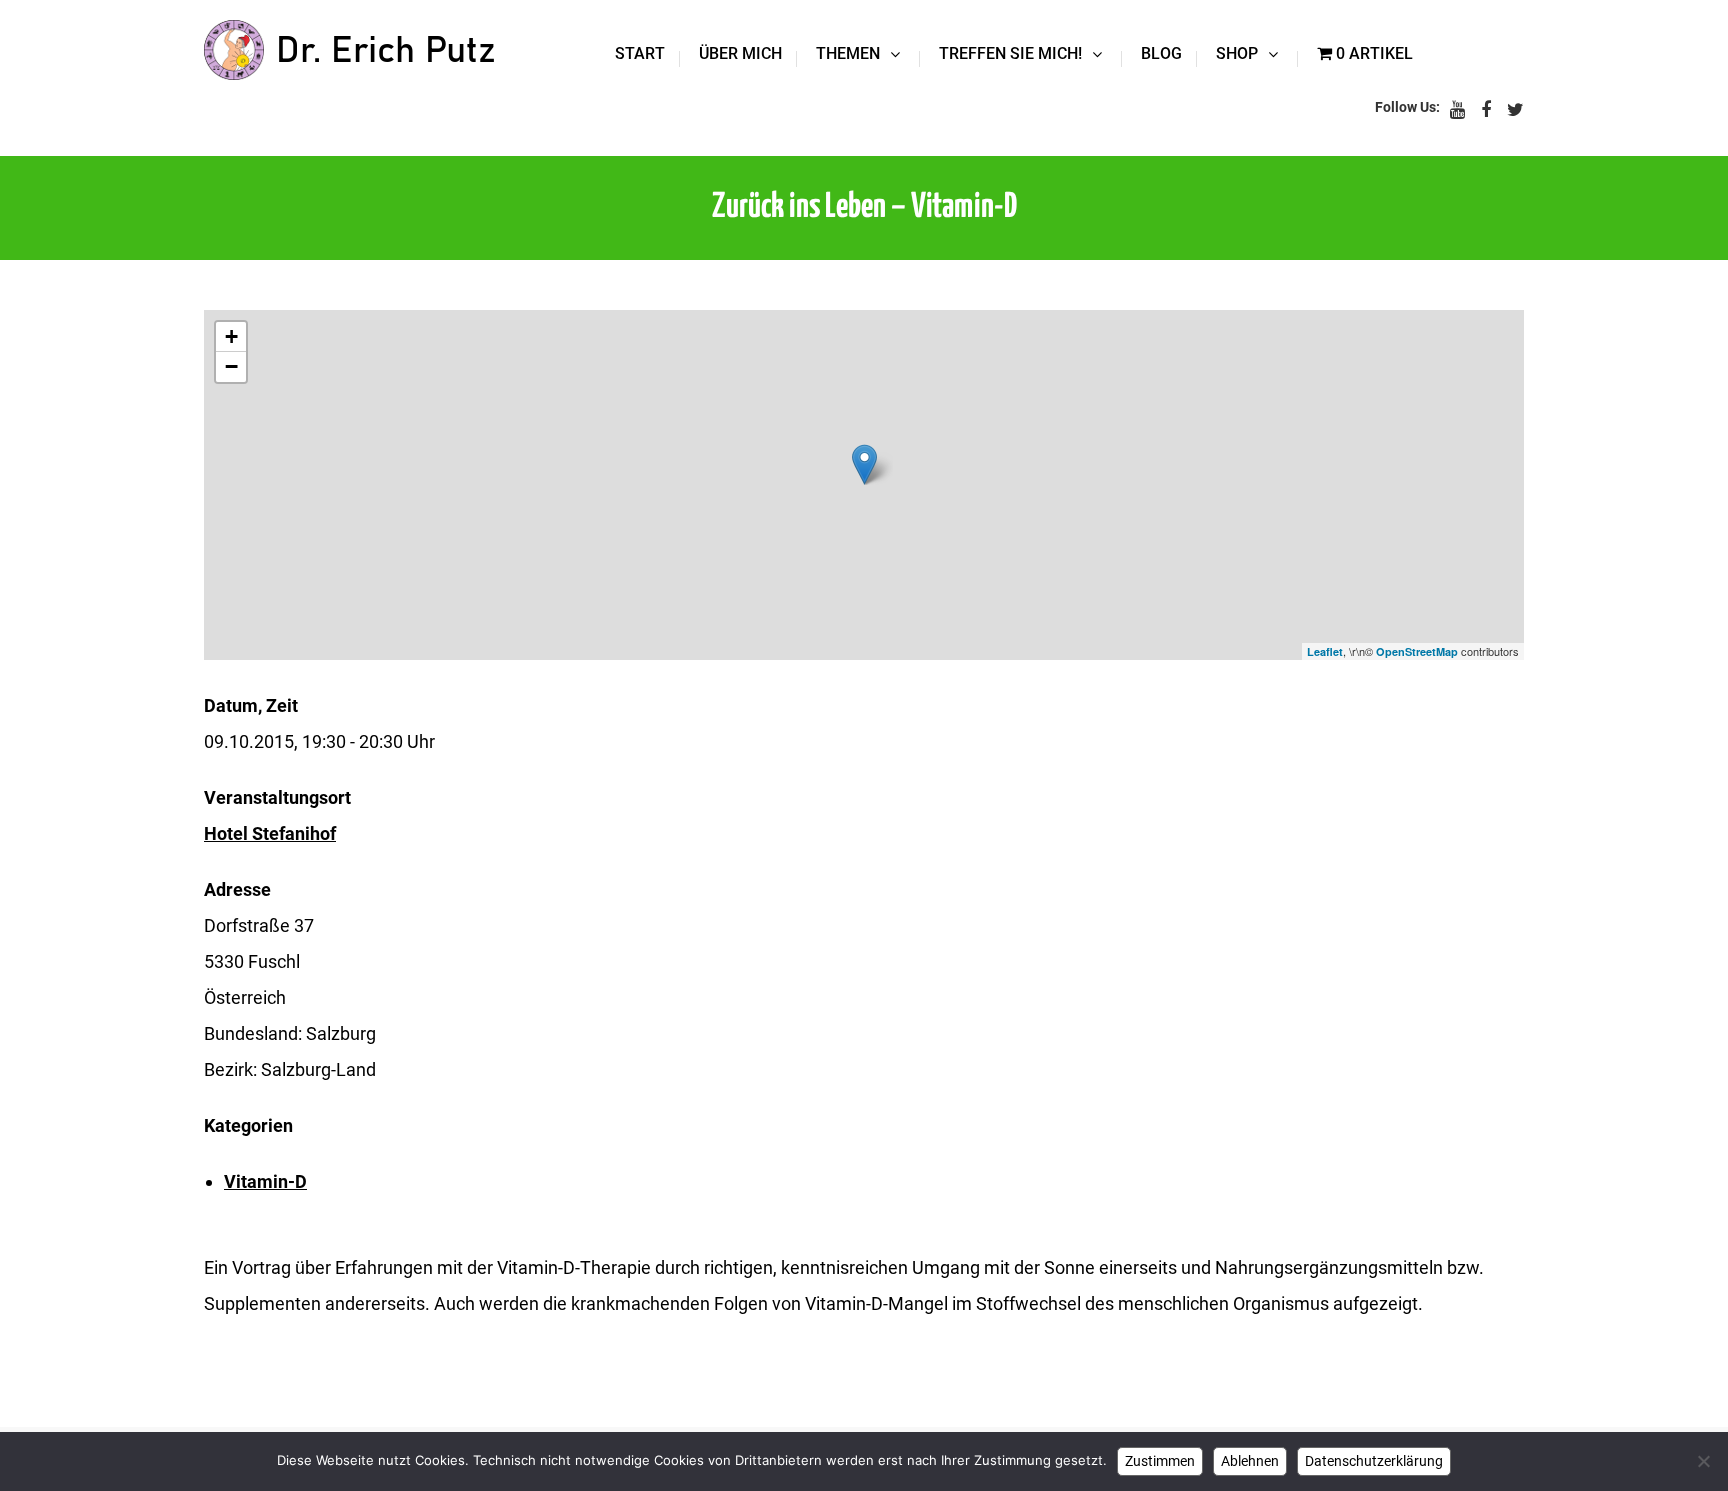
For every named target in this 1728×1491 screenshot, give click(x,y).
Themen (848, 53)
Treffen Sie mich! (1010, 53)
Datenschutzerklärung (1374, 1461)
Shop (1237, 53)
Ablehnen (1250, 1461)
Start (640, 53)
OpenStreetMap (1417, 651)
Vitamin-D (265, 1181)
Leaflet (1325, 651)
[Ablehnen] (1703, 1461)
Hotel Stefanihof (270, 833)
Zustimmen (1160, 1461)
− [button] (231, 366)
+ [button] (231, 336)
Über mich (740, 53)
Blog (1161, 53)
